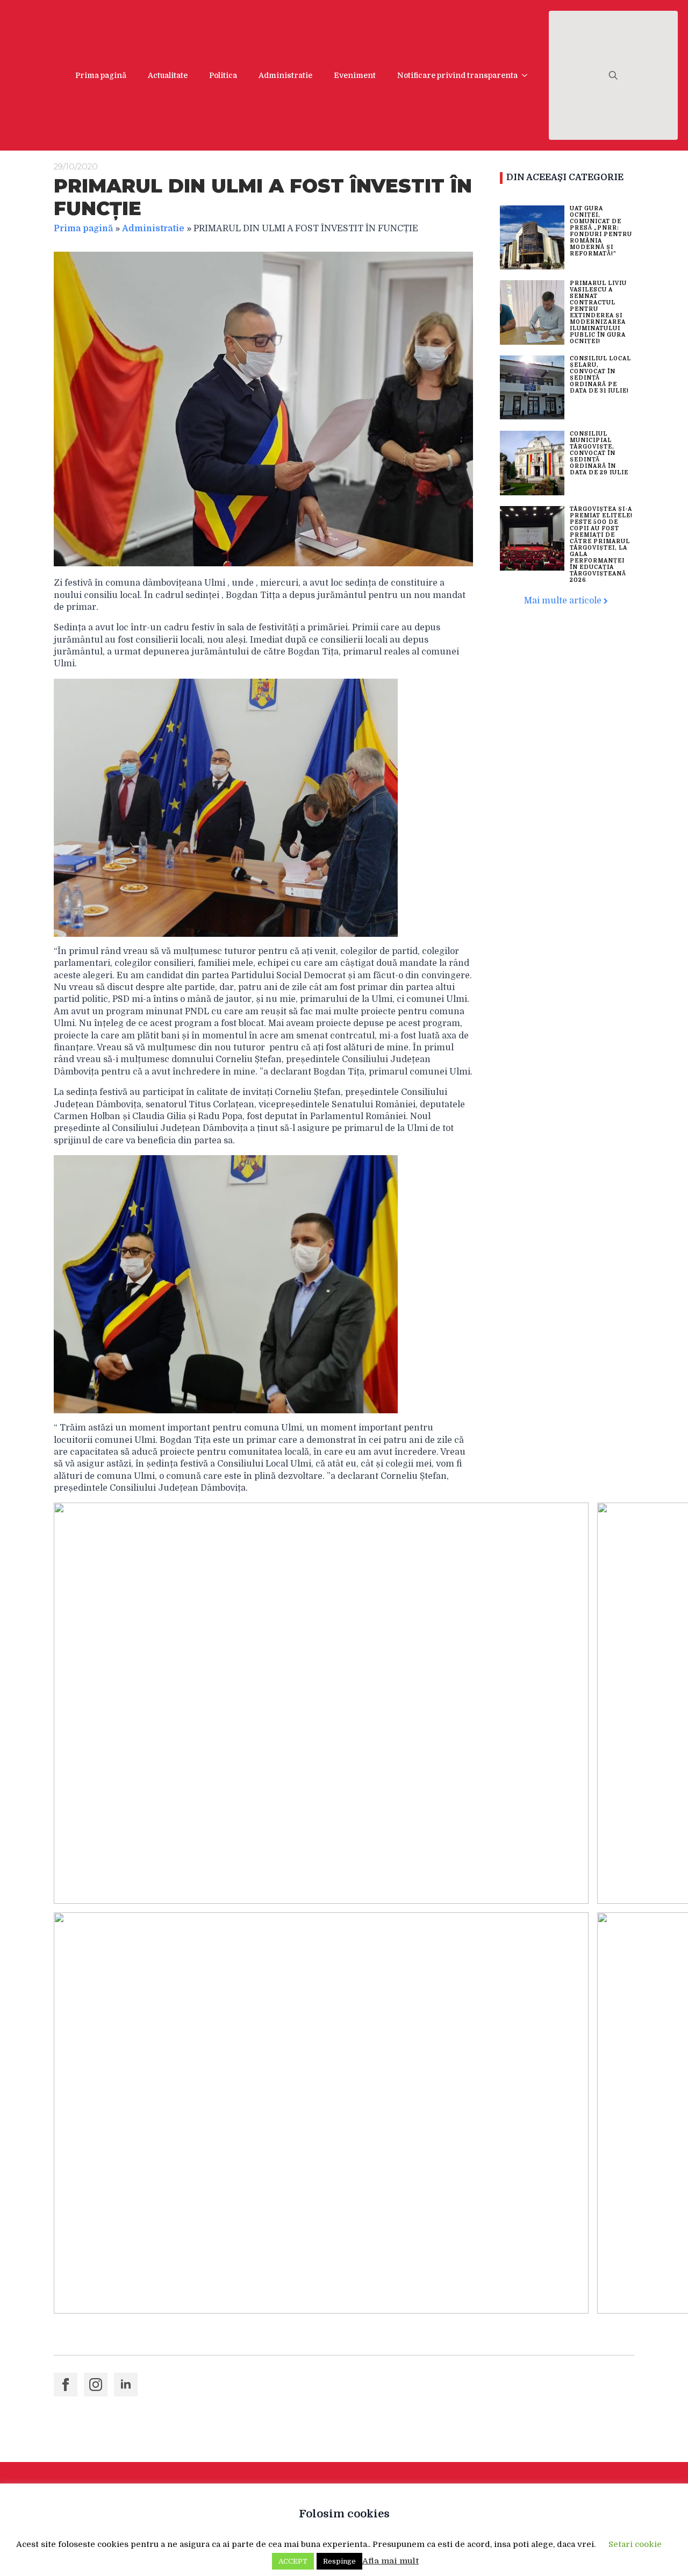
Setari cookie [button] (635, 2544)
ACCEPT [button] (293, 2561)
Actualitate (168, 75)
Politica (223, 75)
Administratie (285, 75)
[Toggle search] (613, 75)
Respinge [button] (339, 2561)
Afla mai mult (390, 2561)
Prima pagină (101, 75)
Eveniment (355, 75)
